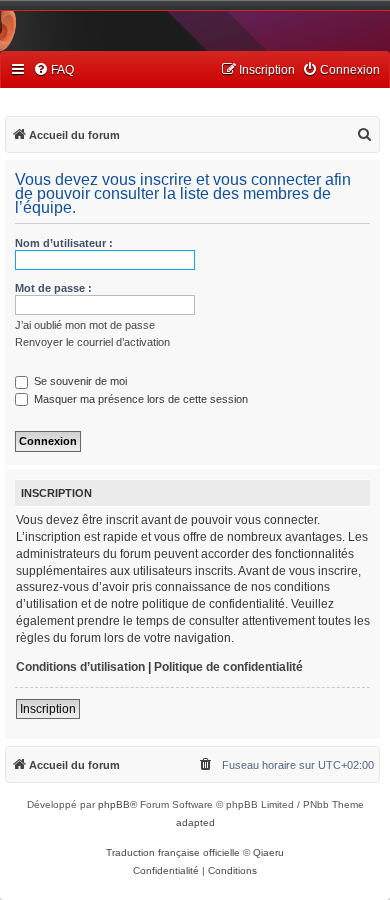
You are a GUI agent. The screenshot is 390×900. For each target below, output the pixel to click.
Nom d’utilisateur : (64, 243)
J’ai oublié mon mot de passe (85, 325)
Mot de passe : (53, 288)
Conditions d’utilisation (80, 667)
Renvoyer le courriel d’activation (92, 342)
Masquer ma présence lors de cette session (139, 399)
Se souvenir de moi (79, 381)
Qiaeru (268, 852)
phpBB (114, 804)
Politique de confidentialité (228, 667)
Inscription (48, 709)
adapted (195, 822)
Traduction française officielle (173, 852)
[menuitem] (53, 70)
